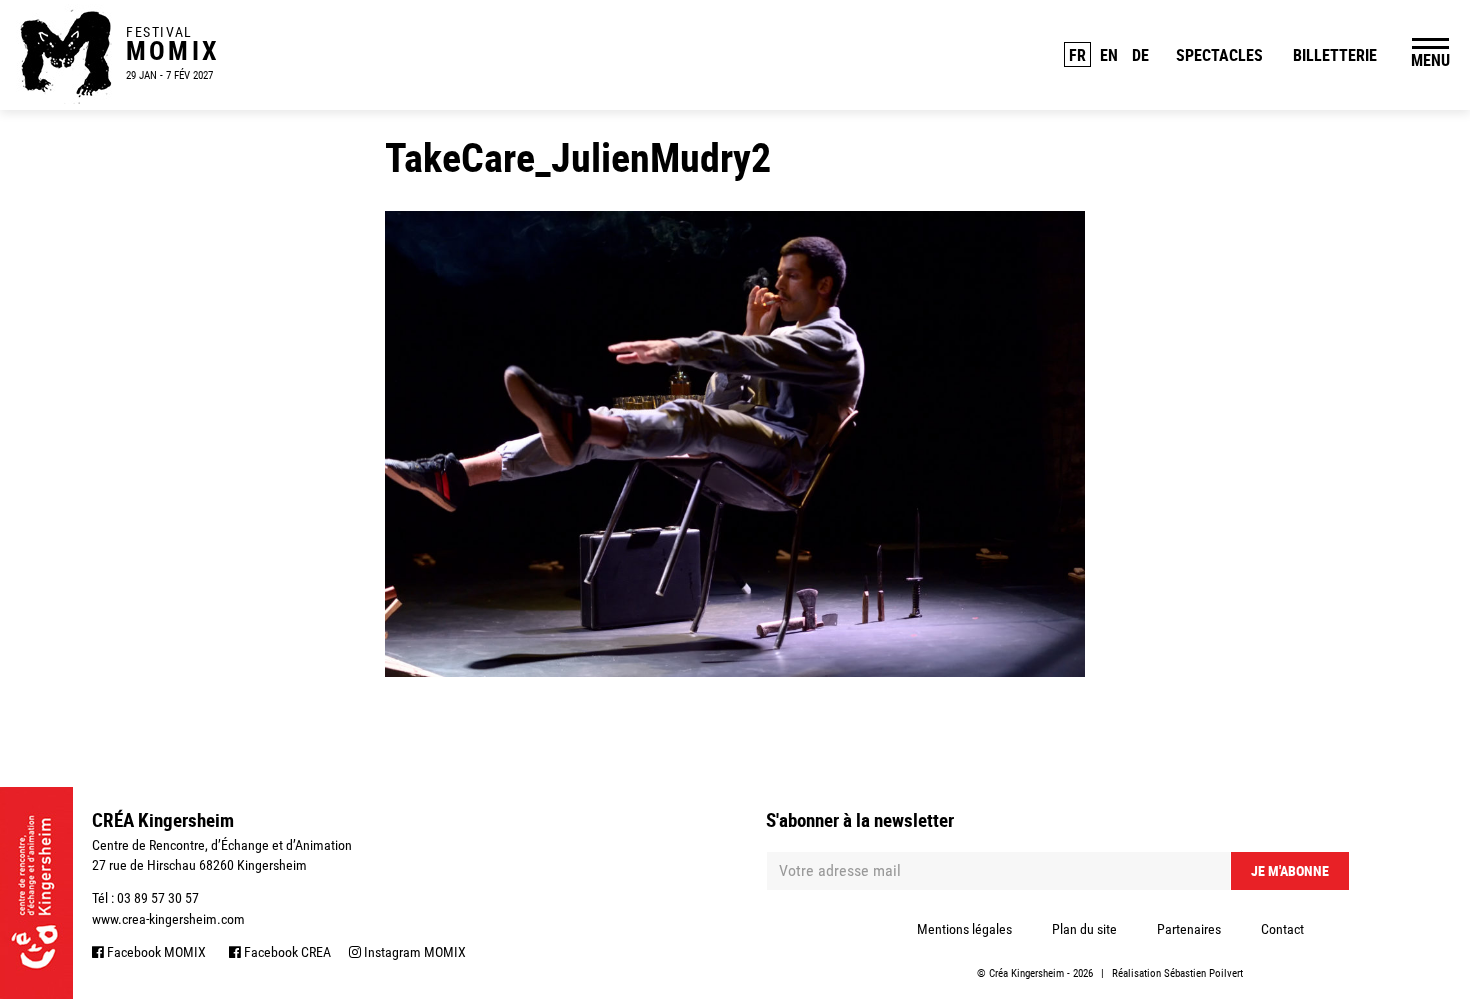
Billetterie (1335, 55)
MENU (1430, 60)
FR (1077, 55)
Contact (1282, 929)
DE (1140, 55)
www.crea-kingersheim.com (168, 919)
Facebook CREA (286, 952)
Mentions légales (964, 929)
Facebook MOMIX (155, 952)
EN (1109, 55)
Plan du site (1084, 929)
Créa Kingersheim (1026, 973)
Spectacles (1219, 55)
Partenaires (1189, 929)
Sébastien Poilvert (1203, 973)
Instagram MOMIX (413, 952)
